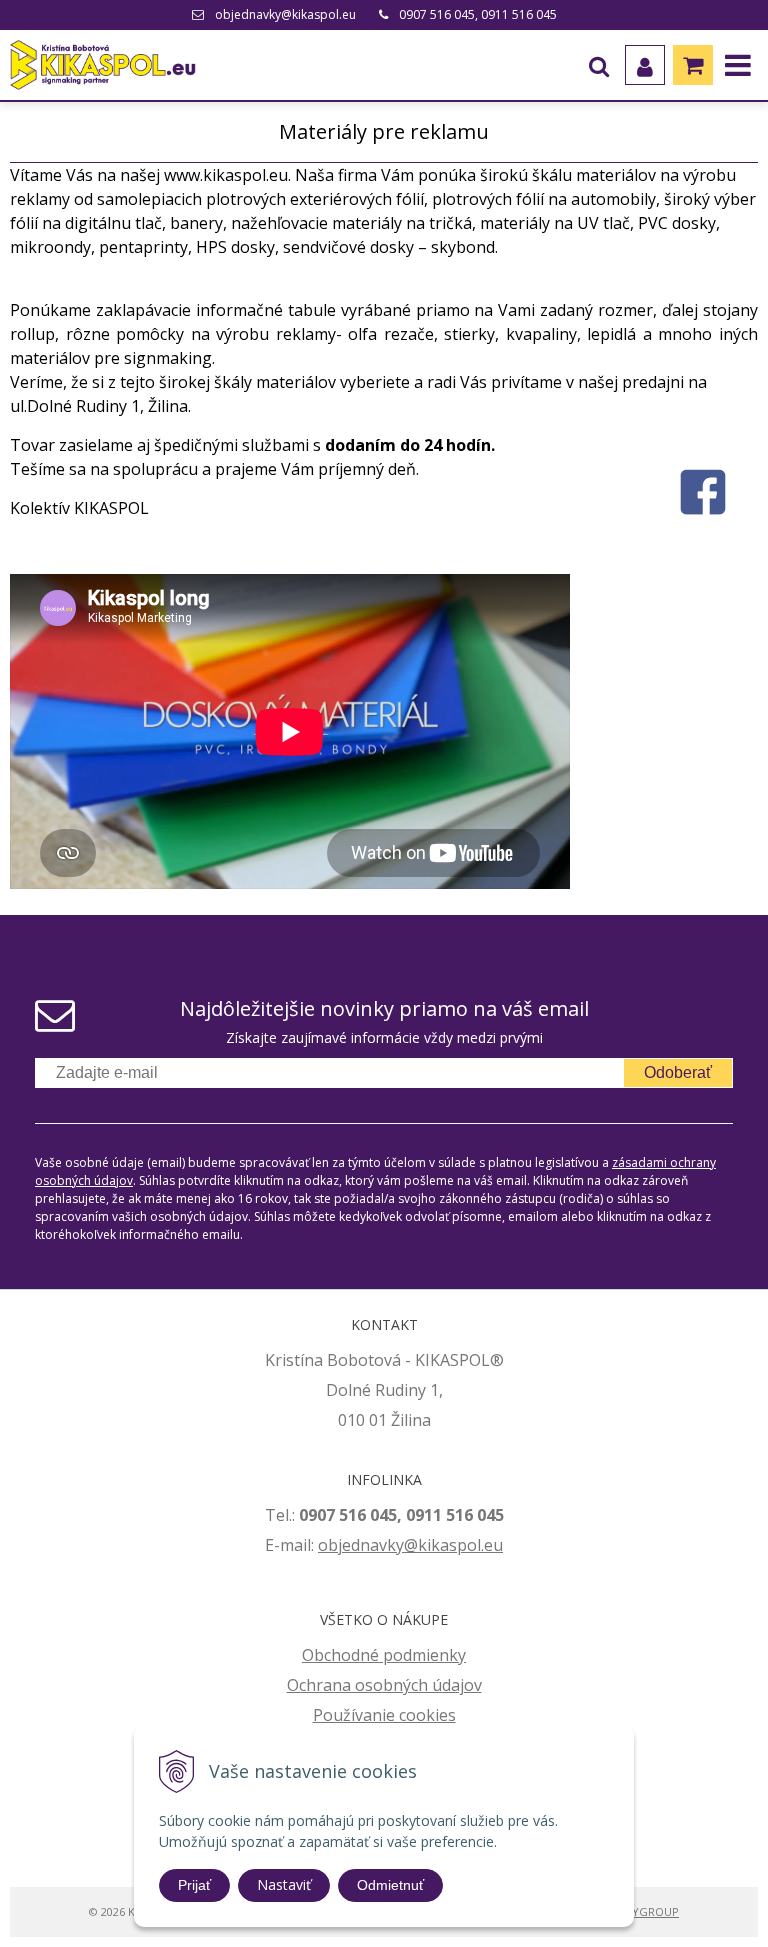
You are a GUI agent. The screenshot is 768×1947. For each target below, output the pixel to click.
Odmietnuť (390, 1885)
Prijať (194, 1885)
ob (328, 1545)
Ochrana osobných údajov (384, 1685)
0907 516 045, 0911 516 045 (478, 14)
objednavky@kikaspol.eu (285, 14)
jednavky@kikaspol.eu (420, 1545)
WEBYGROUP (644, 1911)
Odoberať (678, 1072)
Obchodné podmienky (384, 1655)
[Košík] (693, 65)
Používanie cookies (384, 1715)
